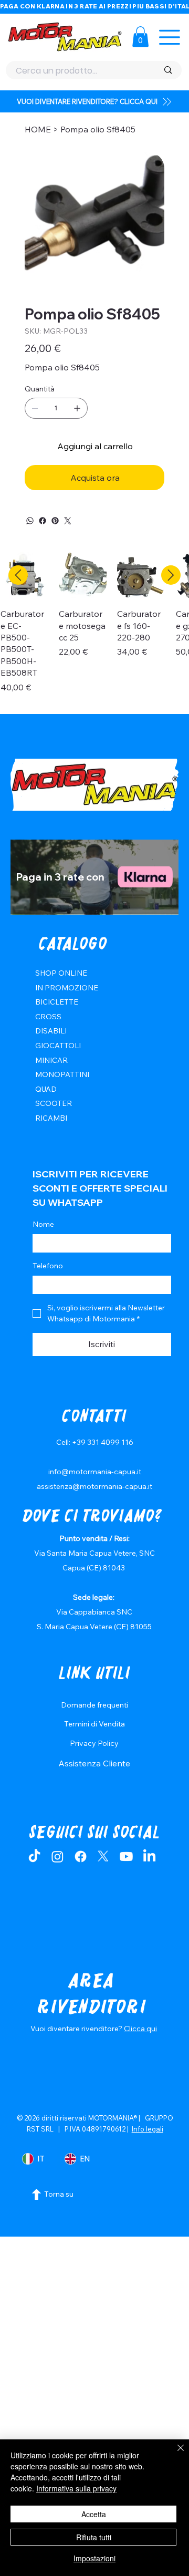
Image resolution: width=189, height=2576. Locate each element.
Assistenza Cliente (94, 1763)
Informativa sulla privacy (76, 2488)
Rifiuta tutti (94, 2537)
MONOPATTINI (62, 1074)
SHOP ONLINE (61, 973)
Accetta (94, 2514)
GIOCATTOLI (58, 1046)
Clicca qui (140, 2029)
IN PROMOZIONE (67, 988)
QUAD (46, 1089)
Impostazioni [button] (94, 2558)
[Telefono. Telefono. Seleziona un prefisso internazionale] (49, 1285)
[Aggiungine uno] (77, 408)
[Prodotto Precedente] (18, 575)
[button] (140, 37)
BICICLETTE (57, 1002)
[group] (94, 628)
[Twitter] (68, 521)
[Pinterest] (55, 521)
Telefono (48, 1266)
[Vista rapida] (83, 576)
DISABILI (51, 1031)
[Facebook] (43, 521)
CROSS (48, 1017)
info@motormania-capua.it (95, 1472)
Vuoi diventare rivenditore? (77, 2029)
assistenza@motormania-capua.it (94, 1486)
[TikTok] (34, 1856)
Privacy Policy (94, 1743)
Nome (43, 1224)
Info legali (148, 2129)
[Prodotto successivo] (171, 575)
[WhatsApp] (30, 521)
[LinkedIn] (149, 1856)
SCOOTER (54, 1103)
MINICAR (51, 1060)
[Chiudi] (174, 2454)
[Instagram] (57, 1856)
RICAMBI (51, 1118)
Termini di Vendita (94, 1724)
